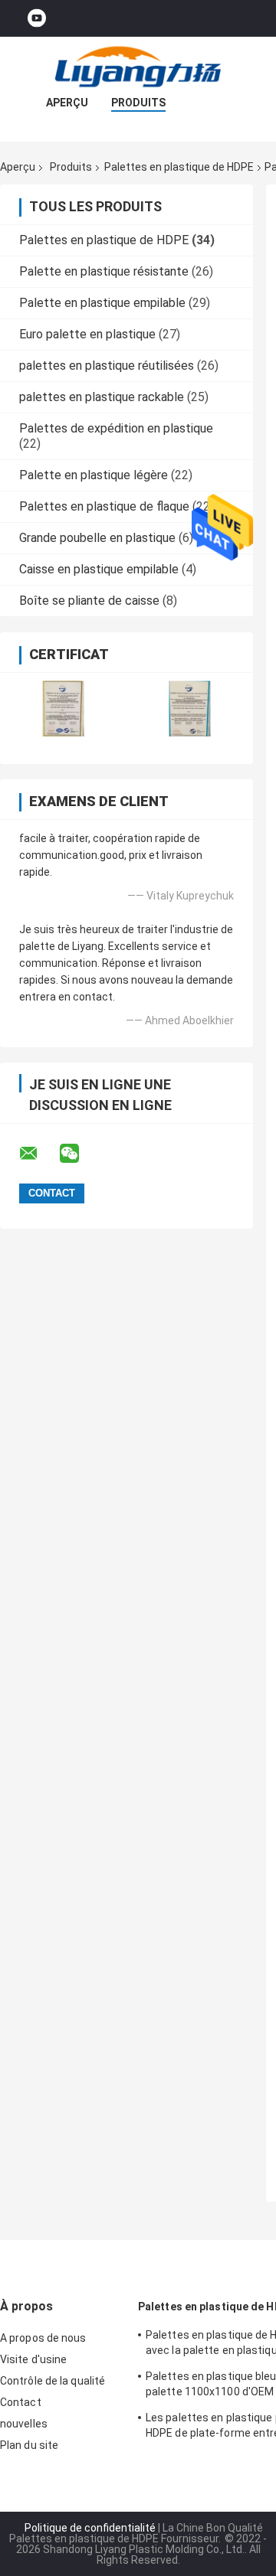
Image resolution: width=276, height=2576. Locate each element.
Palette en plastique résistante (104, 271)
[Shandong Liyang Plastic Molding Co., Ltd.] (138, 67)
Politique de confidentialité (90, 2528)
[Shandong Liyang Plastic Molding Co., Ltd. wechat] (79, 1154)
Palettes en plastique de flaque (104, 506)
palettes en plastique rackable (102, 397)
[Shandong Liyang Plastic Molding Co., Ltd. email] (38, 1154)
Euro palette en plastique (87, 334)
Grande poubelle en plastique (97, 538)
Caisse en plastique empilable (99, 569)
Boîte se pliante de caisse (89, 601)
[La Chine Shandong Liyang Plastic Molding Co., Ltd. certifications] (63, 708)
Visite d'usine (33, 2359)
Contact (21, 2402)
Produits (138, 103)
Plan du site (29, 2445)
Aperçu (67, 103)
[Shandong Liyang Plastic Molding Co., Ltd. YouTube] (37, 19)
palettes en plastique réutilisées (107, 366)
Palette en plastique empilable (102, 303)
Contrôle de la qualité (53, 2381)
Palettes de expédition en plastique (116, 428)
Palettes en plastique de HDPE (179, 167)
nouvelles (24, 2424)
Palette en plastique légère (94, 475)
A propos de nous (43, 2338)
